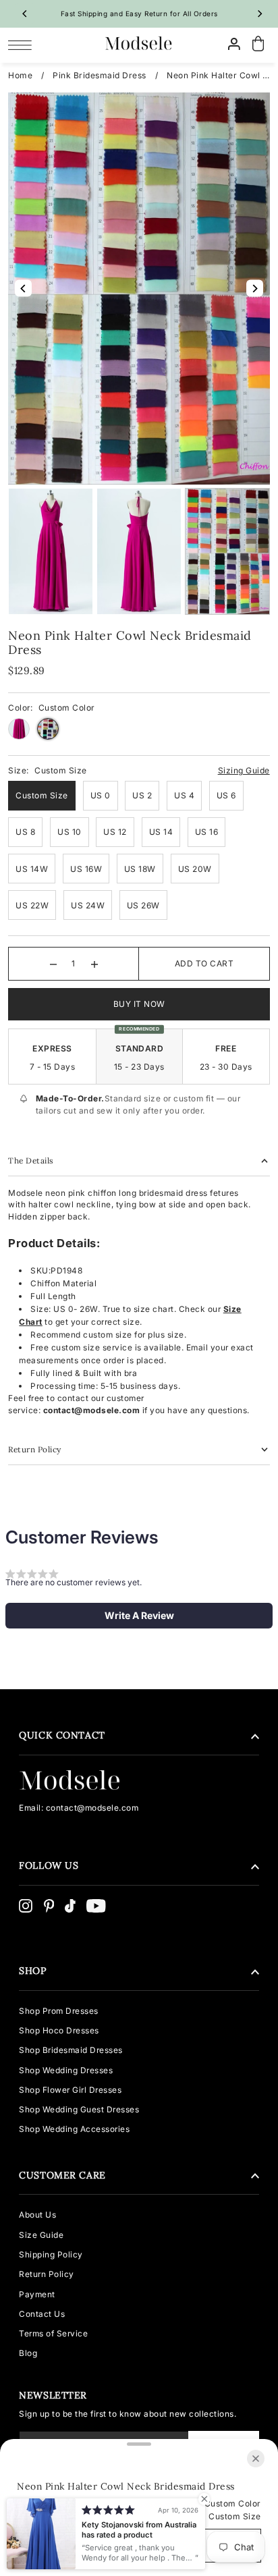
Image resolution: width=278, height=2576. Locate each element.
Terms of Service (53, 2333)
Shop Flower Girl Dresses (70, 2090)
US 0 (101, 795)
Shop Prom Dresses (59, 2011)
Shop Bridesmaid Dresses (71, 2050)
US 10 (69, 832)
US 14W (32, 869)
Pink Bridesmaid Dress (100, 75)
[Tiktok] (70, 1906)
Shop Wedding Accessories (74, 2129)
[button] (139, 1616)
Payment (37, 2294)
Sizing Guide (244, 770)
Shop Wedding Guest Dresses (79, 2109)
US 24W (88, 905)
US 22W (32, 905)
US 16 (207, 832)
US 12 (115, 832)
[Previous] (25, 13)
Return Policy (47, 2274)
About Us (37, 2215)
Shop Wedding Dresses (66, 2070)
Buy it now (139, 1004)
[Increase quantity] (94, 964)
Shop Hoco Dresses (59, 2030)
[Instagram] (26, 1906)
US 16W (86, 869)
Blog (28, 2353)
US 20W (195, 869)
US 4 (184, 795)
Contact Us (42, 2314)
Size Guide (41, 2235)
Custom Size (42, 795)
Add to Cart (204, 963)
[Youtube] (96, 1906)
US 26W (143, 905)
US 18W (140, 869)
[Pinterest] (49, 1906)
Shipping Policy (51, 2254)
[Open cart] (258, 44)
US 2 (142, 795)
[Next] (260, 13)
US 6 (226, 795)
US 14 (161, 832)
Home (20, 75)
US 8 (25, 832)
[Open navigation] (23, 45)
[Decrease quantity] (53, 964)
